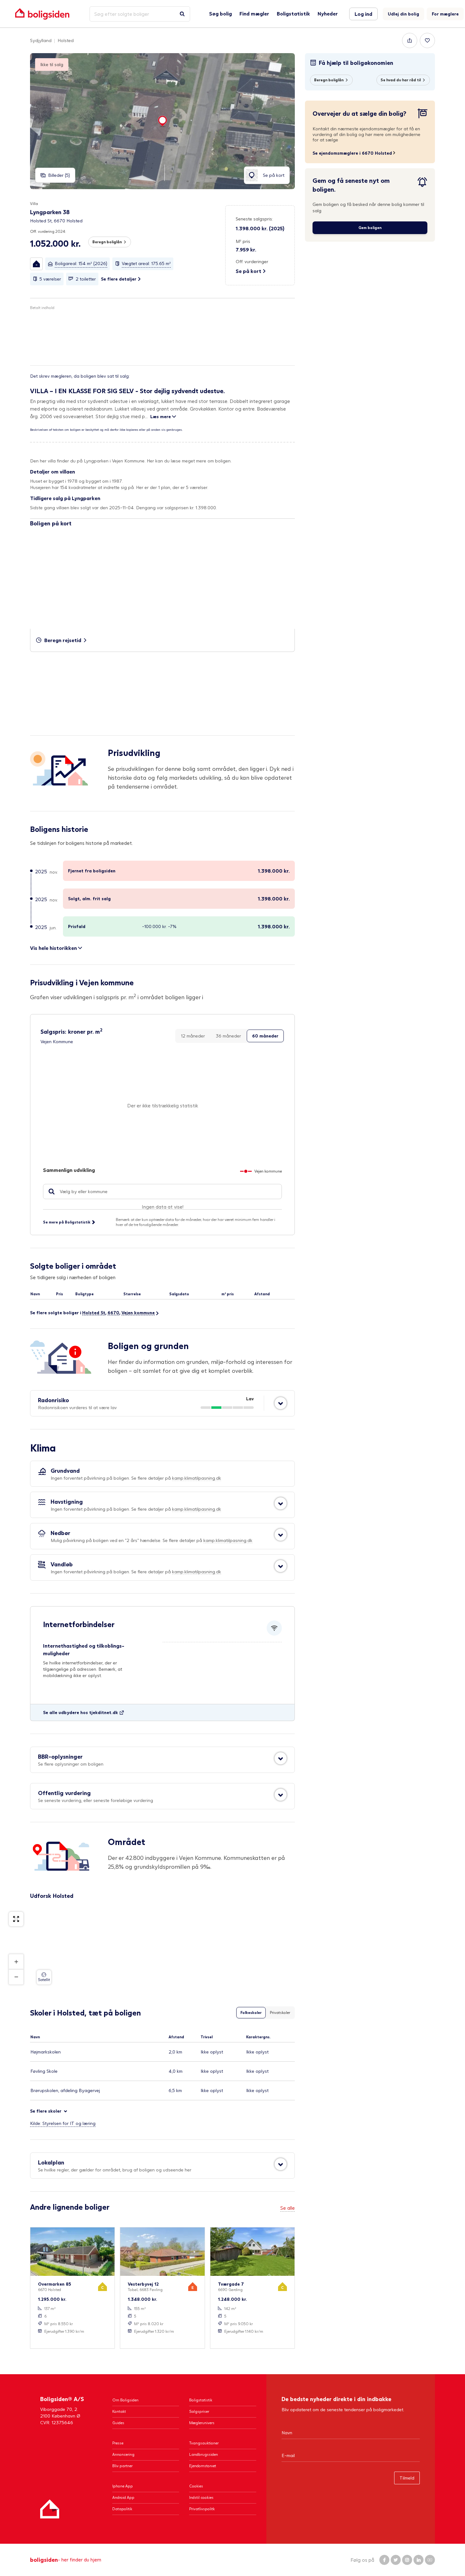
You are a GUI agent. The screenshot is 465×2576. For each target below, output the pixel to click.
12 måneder (193, 1036)
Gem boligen (370, 228)
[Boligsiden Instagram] (407, 2560)
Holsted (66, 40)
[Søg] (182, 14)
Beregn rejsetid (63, 640)
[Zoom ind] (16, 1962)
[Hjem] (50, 2509)
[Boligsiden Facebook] (384, 2560)
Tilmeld (407, 2478)
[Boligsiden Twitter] (396, 2560)
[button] (36, 264)
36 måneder (228, 1036)
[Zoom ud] (16, 1977)
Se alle (288, 2208)
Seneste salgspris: (254, 219)
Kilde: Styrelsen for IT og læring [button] (63, 2123)
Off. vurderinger (252, 261)
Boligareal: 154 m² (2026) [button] (81, 263)
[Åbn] (281, 1403)
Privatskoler (280, 2013)
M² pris (243, 241)
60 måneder (265, 1036)
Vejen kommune (138, 1313)
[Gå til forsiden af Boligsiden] (42, 14)
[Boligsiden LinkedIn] (418, 2560)
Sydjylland (41, 40)
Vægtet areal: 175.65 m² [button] (146, 263)
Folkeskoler (251, 2013)
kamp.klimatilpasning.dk (197, 1478)
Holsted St (94, 1313)
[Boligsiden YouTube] (430, 2560)
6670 (113, 1313)
